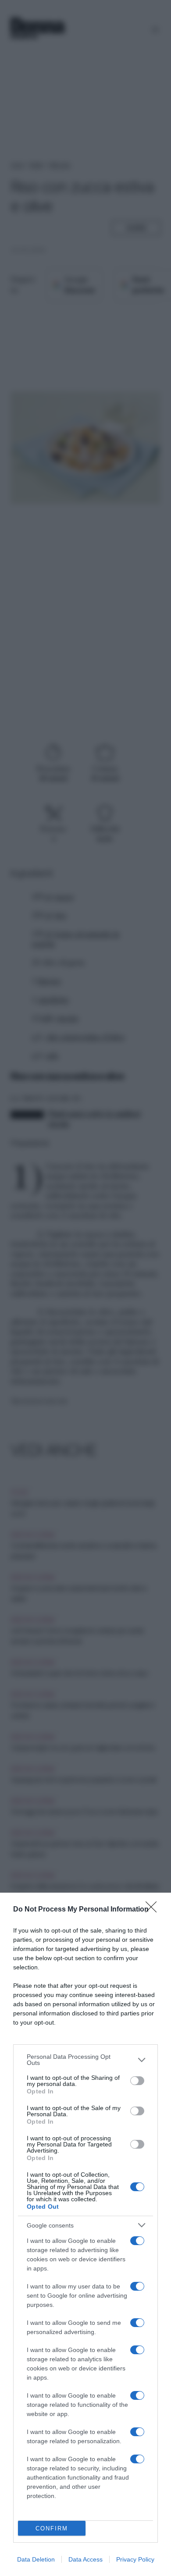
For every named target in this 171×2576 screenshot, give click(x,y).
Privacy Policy (135, 2559)
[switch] (137, 2081)
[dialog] (85, 2234)
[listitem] (85, 2060)
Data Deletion (36, 2559)
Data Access (85, 2559)
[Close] (154, 1910)
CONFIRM (52, 2528)
